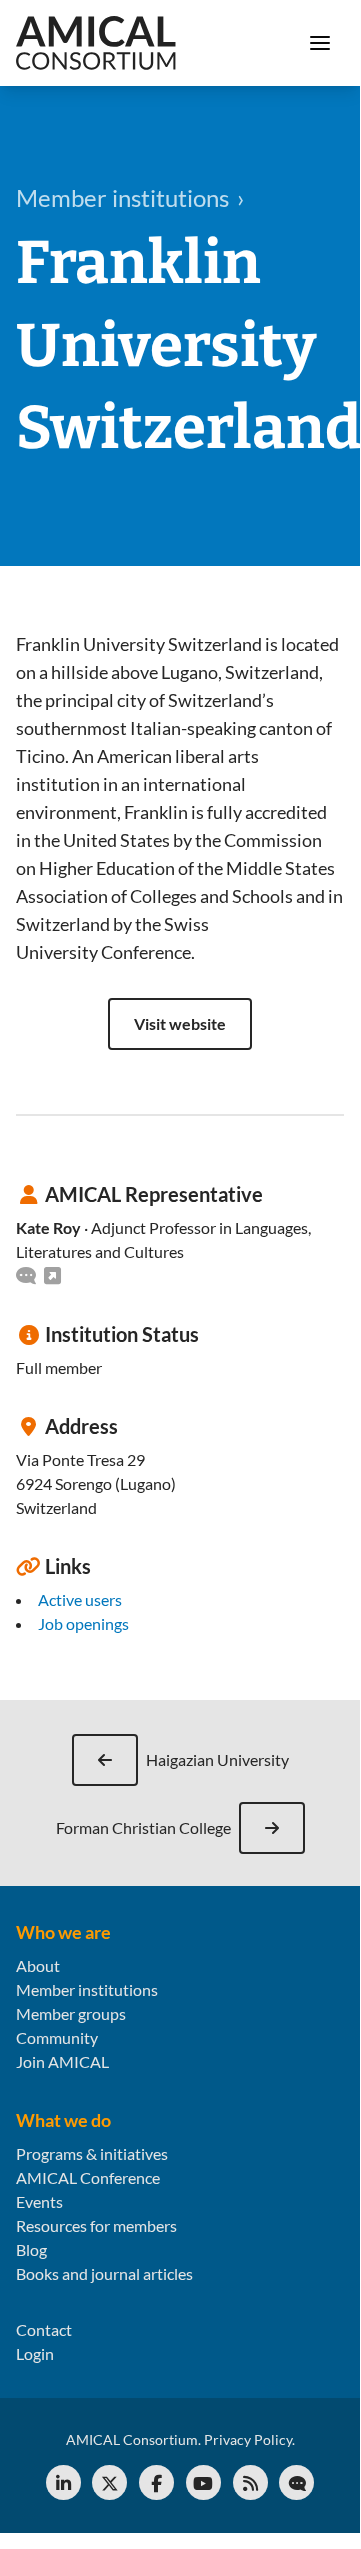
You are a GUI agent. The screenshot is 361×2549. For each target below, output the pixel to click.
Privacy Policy (248, 2439)
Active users (80, 1599)
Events (39, 2201)
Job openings (83, 1623)
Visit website (180, 1023)
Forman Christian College (143, 1827)
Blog (31, 2249)
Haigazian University (217, 1759)
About (38, 1965)
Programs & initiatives (92, 2153)
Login (35, 2353)
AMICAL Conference (88, 2177)
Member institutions (87, 1989)
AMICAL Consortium (132, 2439)
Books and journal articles (104, 2273)
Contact (44, 2329)
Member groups (71, 2013)
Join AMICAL (62, 2061)
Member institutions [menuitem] (122, 197)
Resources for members (96, 2225)
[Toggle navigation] (320, 43)
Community (57, 2037)
